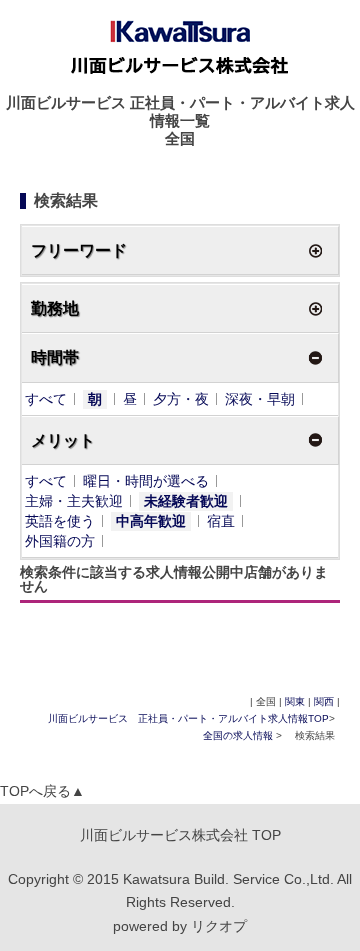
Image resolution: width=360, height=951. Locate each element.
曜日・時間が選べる (146, 481)
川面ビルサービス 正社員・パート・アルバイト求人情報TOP (188, 718)
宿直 (221, 521)
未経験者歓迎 (186, 501)
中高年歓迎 (151, 521)
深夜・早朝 (260, 399)
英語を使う (60, 521)
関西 (324, 701)
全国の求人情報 (239, 735)
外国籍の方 (60, 541)
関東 (295, 701)
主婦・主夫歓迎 (74, 501)
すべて (46, 399)
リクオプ (219, 926)
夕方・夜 (181, 399)
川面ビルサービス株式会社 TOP (180, 835)
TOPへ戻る (42, 791)
